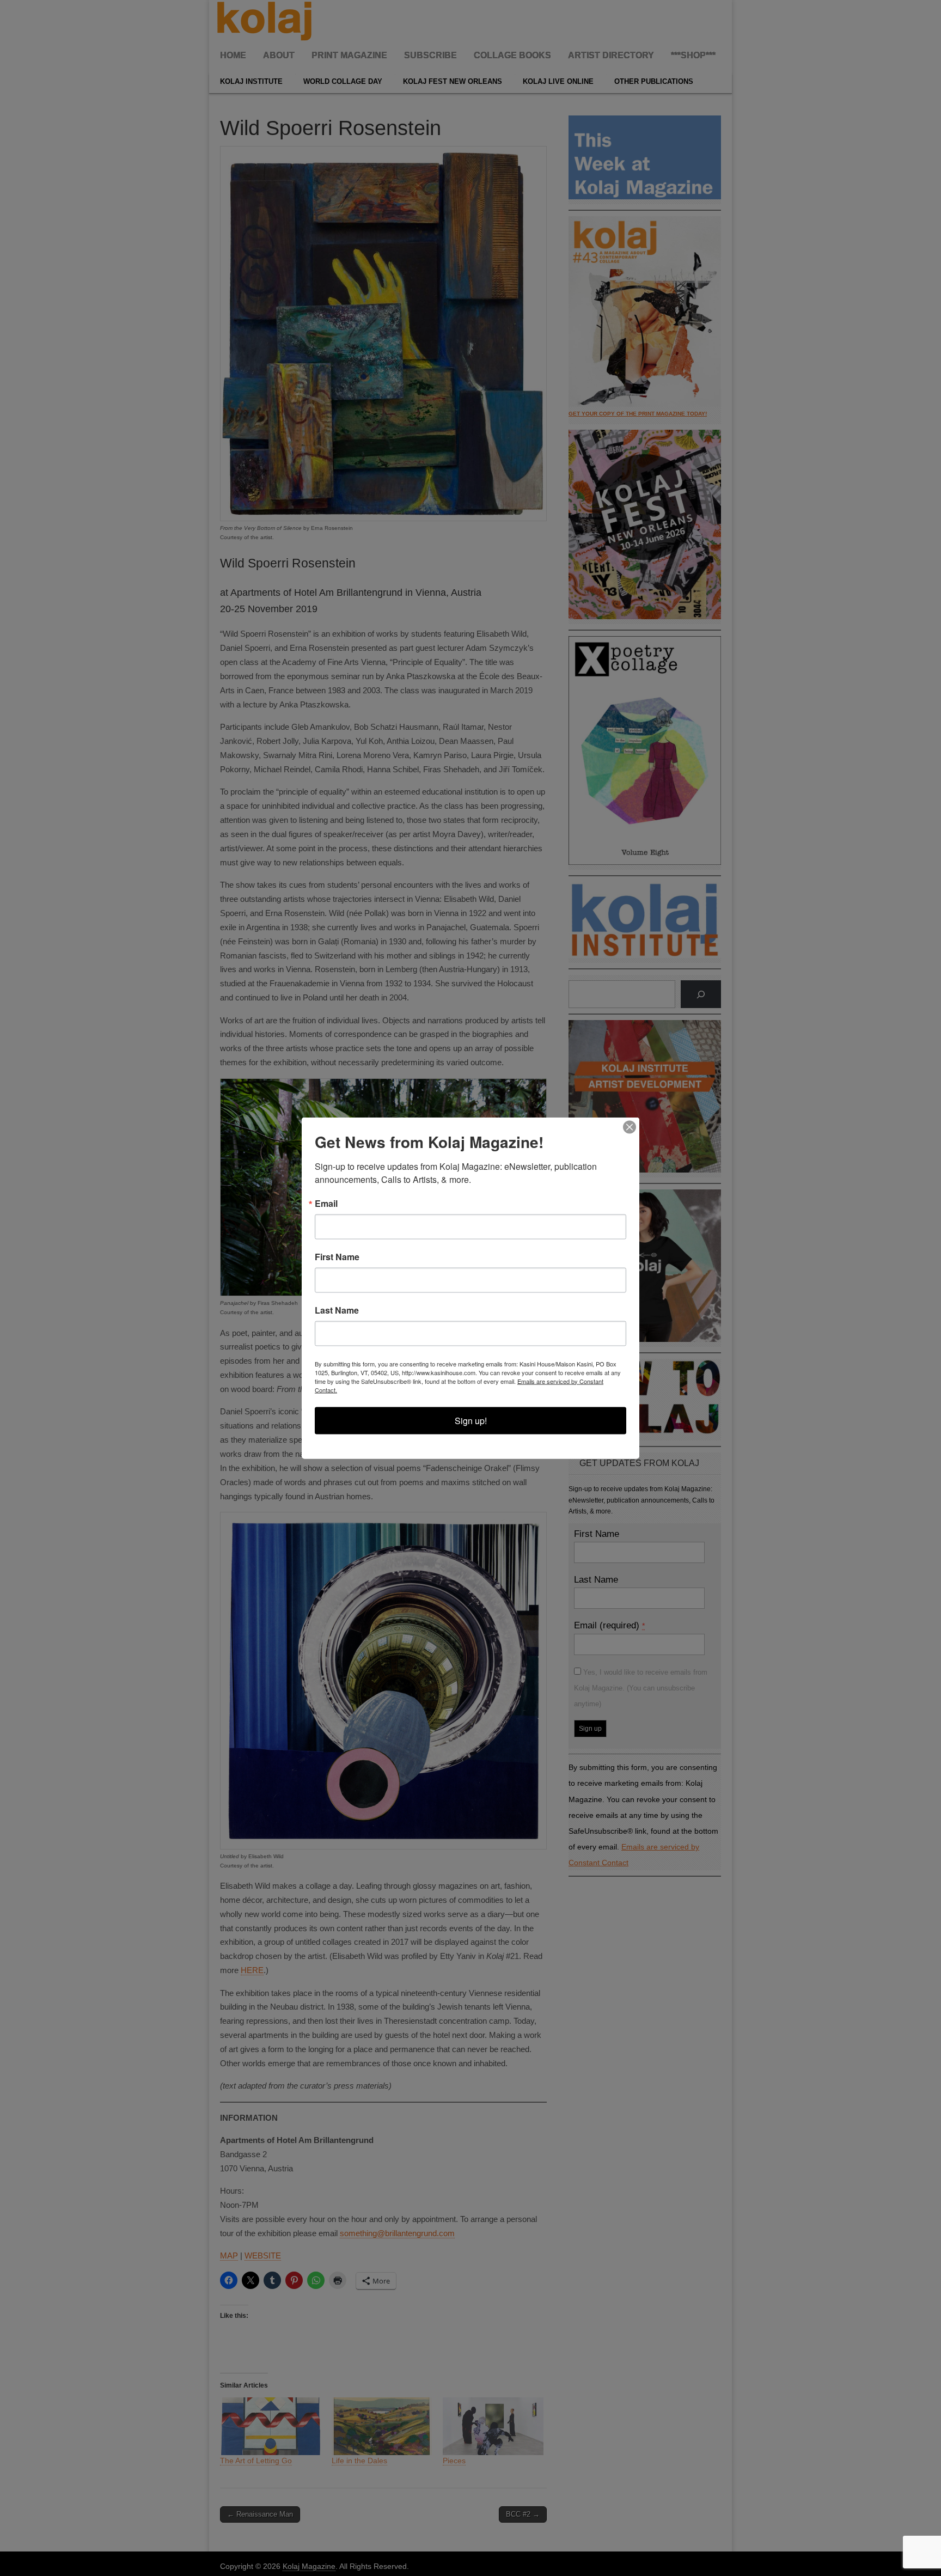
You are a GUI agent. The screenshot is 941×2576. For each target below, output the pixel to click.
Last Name (337, 1310)
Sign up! (471, 1421)
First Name (337, 1257)
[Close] (630, 1127)
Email (326, 1204)
